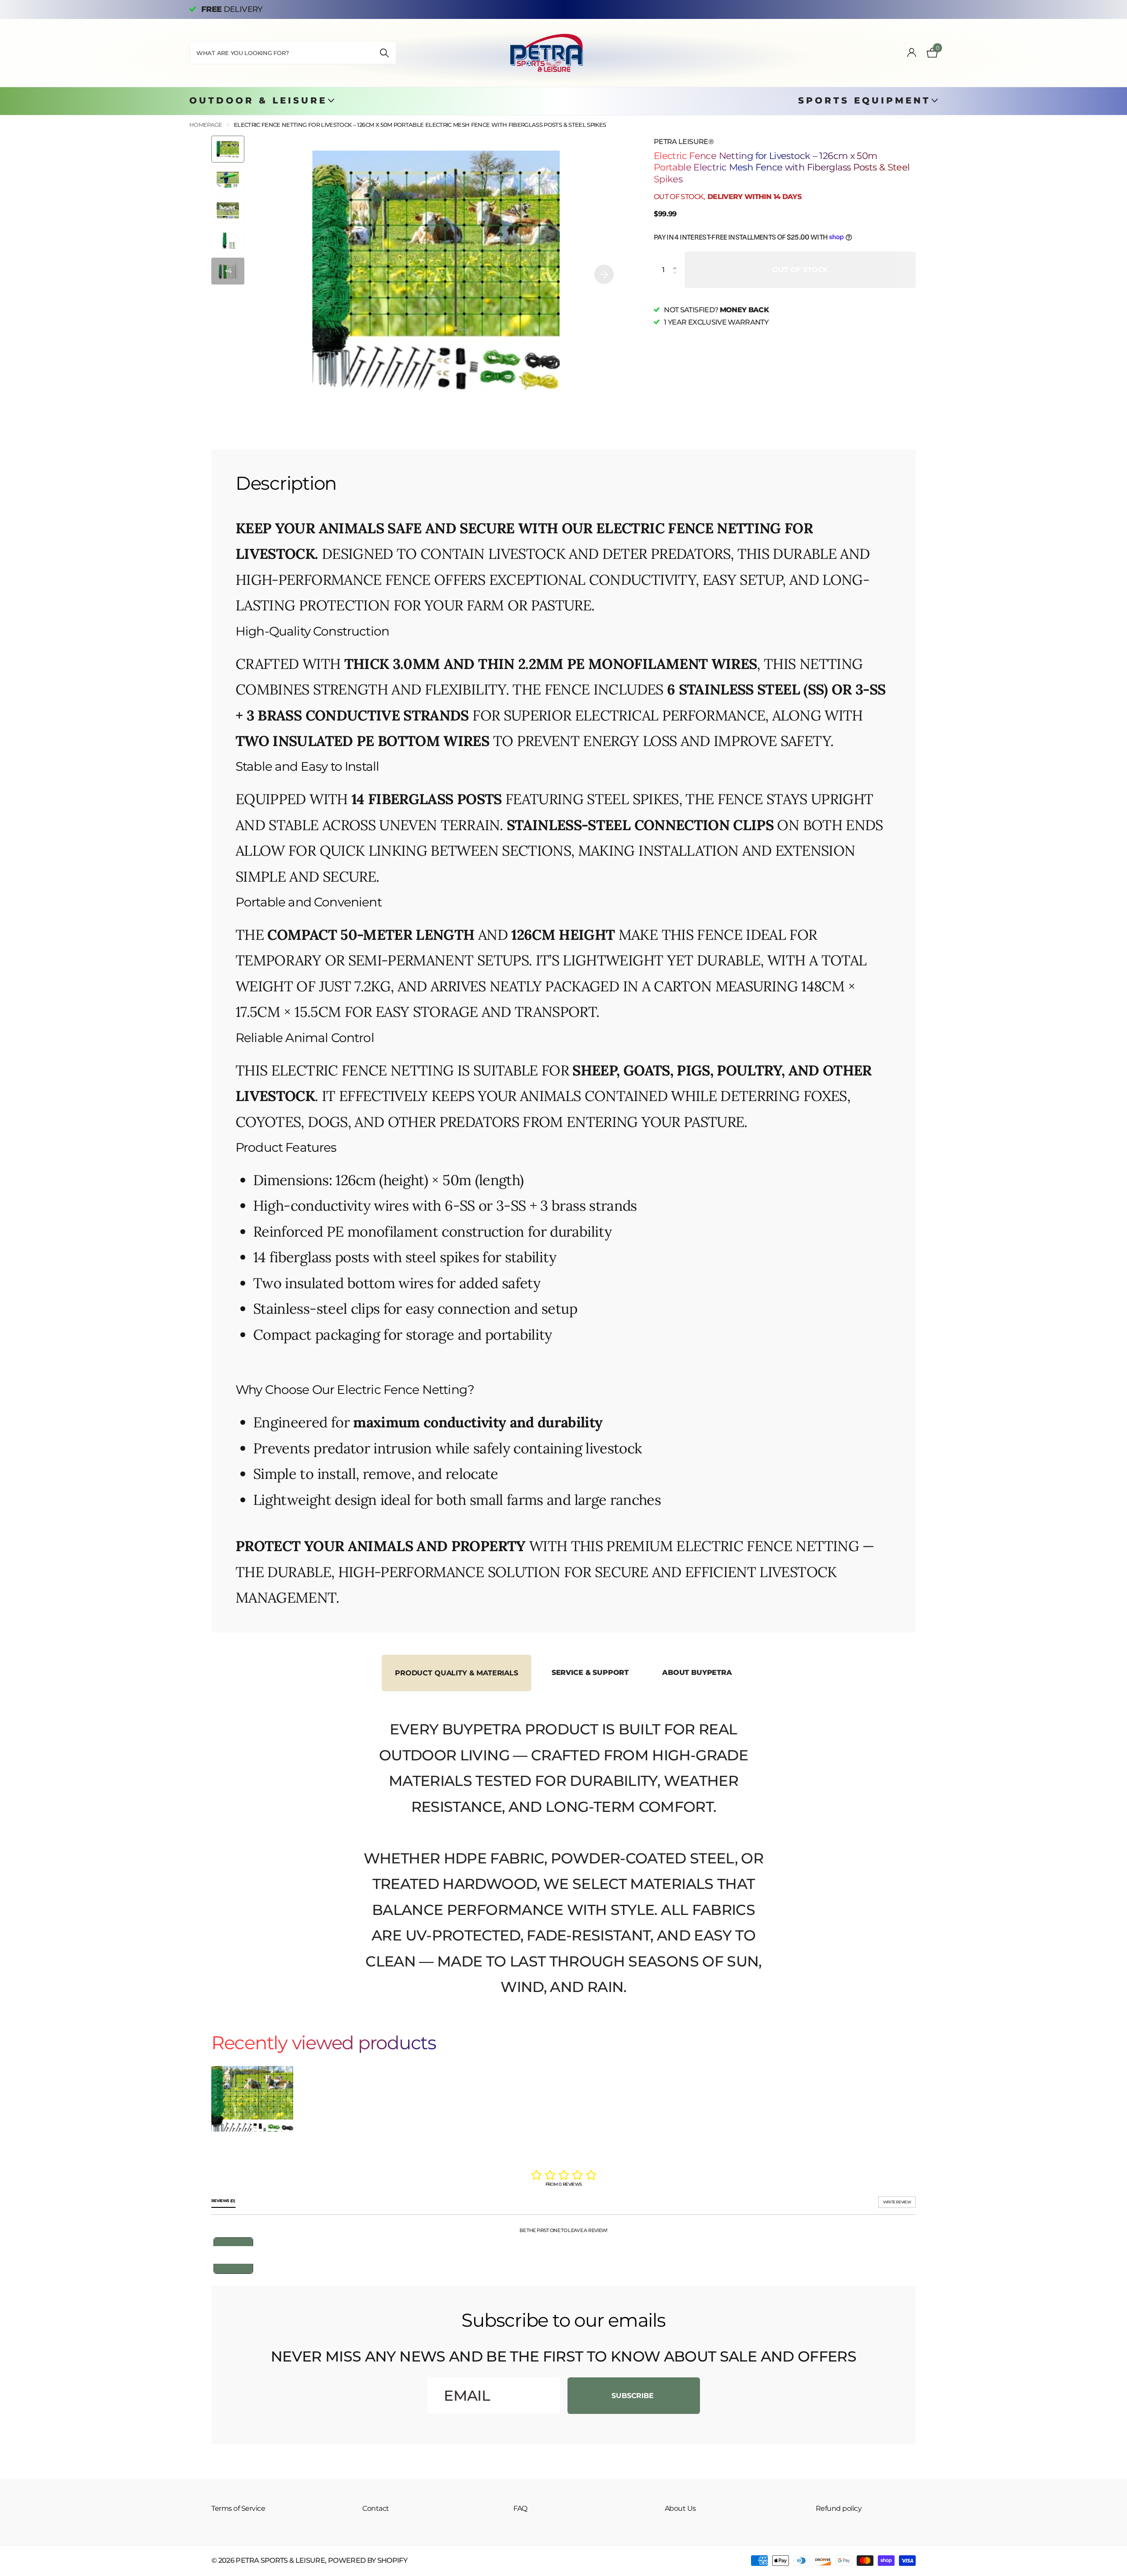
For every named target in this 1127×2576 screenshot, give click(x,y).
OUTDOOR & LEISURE (258, 100)
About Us (680, 2508)
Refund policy (839, 2508)
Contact (376, 2508)
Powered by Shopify (368, 2560)
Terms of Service (238, 2508)
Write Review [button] (897, 2202)
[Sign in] (911, 53)
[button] (677, 259)
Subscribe (633, 2396)
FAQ (520, 2508)
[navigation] (228, 149)
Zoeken (384, 53)
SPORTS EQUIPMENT (864, 100)
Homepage (206, 125)
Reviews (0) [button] (223, 2201)
